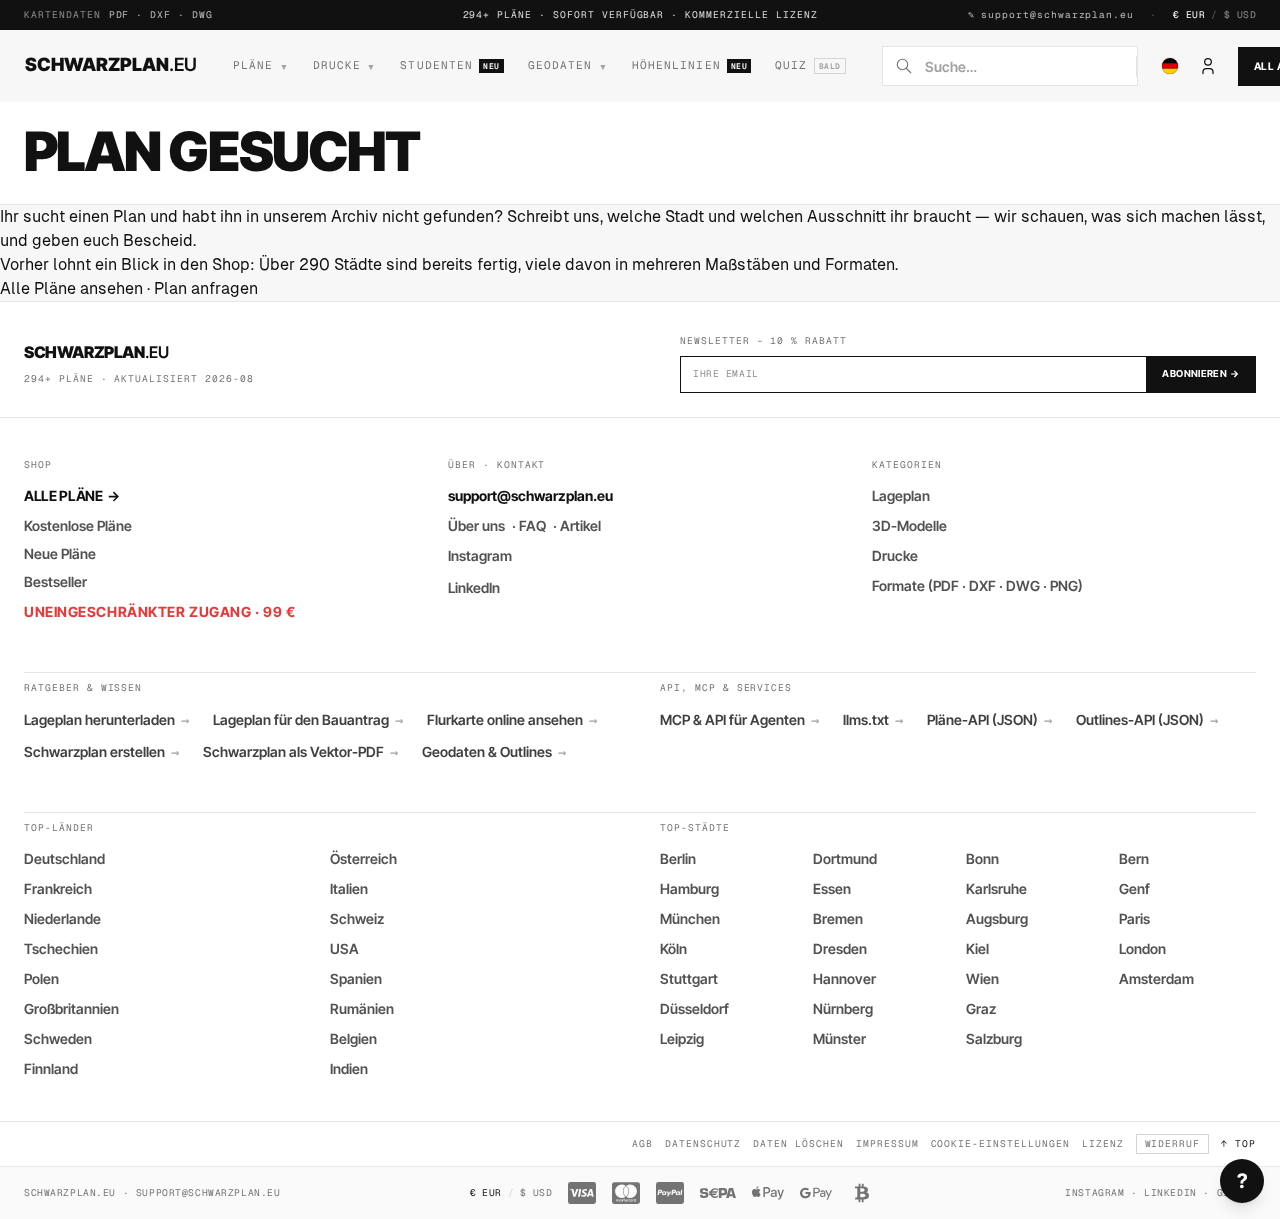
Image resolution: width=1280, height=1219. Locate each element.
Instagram (480, 555)
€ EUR (1189, 14)
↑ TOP (1238, 1143)
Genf (1134, 888)
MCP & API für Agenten (739, 720)
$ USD (1240, 14)
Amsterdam (1156, 978)
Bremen (838, 918)
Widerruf (1173, 1143)
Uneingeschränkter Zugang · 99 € (159, 611)
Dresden (840, 948)
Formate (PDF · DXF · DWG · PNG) (977, 585)
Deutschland (64, 858)
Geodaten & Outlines (494, 752)
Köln (673, 948)
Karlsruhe (996, 888)
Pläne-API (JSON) (989, 720)
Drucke (895, 555)
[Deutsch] (1170, 66)
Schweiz (357, 918)
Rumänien (362, 1008)
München (690, 918)
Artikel (580, 525)
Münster (839, 1038)
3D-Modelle (909, 525)
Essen (832, 888)
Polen (41, 978)
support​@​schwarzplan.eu (1057, 14)
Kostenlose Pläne (78, 525)
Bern (1134, 858)
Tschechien (61, 948)
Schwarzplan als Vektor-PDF (300, 752)
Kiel (977, 948)
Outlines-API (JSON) (1147, 720)
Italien (349, 888)
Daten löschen (798, 1143)
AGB (642, 1143)
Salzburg (994, 1038)
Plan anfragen (206, 288)
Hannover (844, 978)
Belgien (353, 1038)
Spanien (356, 978)
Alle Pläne (71, 495)
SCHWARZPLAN (111, 64)
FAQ (532, 525)
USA (344, 948)
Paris (1134, 918)
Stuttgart (689, 978)
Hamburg (689, 888)
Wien (982, 978)
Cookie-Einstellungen (1000, 1143)
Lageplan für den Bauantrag (308, 720)
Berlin (678, 858)
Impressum (887, 1143)
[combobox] (1024, 66)
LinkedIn (474, 587)
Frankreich (58, 888)
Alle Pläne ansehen (71, 288)
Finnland (51, 1068)
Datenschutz (703, 1143)
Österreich (363, 858)
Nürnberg (843, 1008)
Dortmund (845, 858)
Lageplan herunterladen (106, 720)
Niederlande (62, 918)
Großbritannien (71, 1008)
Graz (981, 1008)
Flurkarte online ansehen (512, 720)
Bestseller (55, 581)
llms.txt (873, 720)
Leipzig (682, 1038)
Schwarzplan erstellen (101, 752)
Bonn (982, 858)
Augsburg (997, 918)
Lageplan (901, 495)
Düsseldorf (694, 1008)
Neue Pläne (60, 553)
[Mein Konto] (1208, 66)
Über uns (476, 525)
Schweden (58, 1038)
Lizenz (1103, 1143)
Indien (349, 1068)
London (1142, 948)
